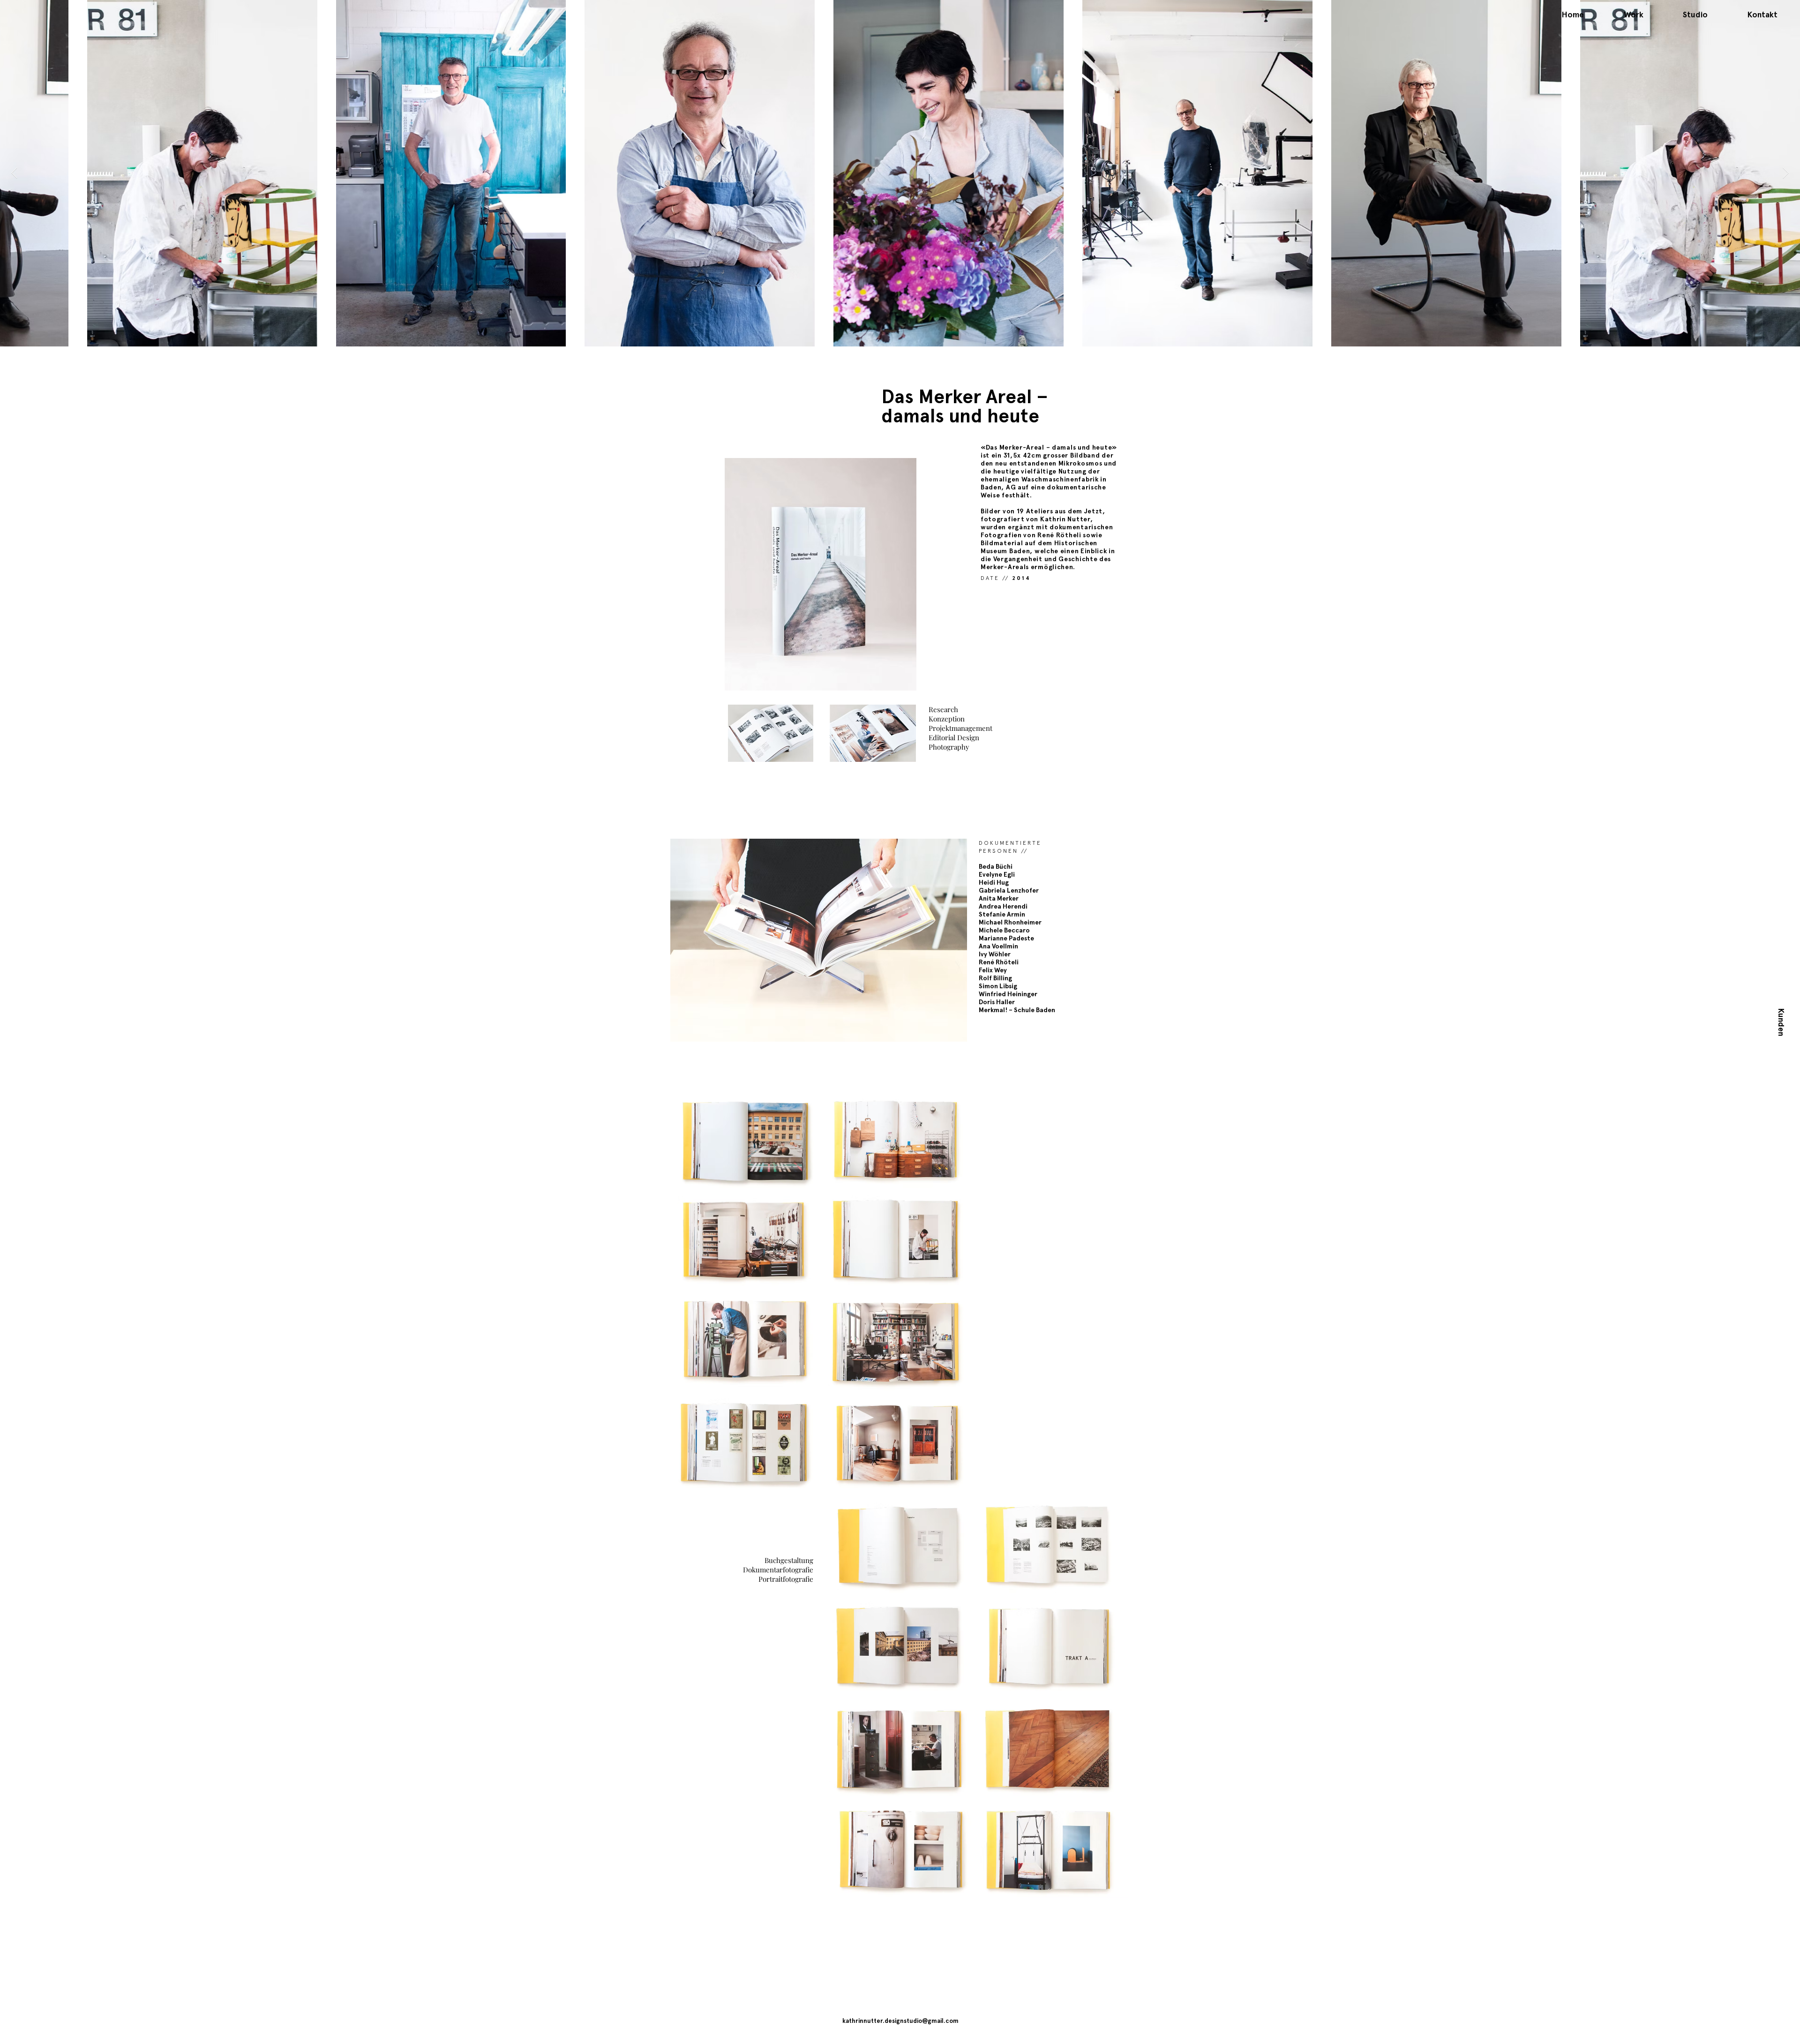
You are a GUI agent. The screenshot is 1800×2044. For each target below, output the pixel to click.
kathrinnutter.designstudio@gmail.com (900, 2021)
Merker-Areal (1023, 447)
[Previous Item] (14, 173)
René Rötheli (1059, 535)
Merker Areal (975, 396)
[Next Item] (1786, 173)
